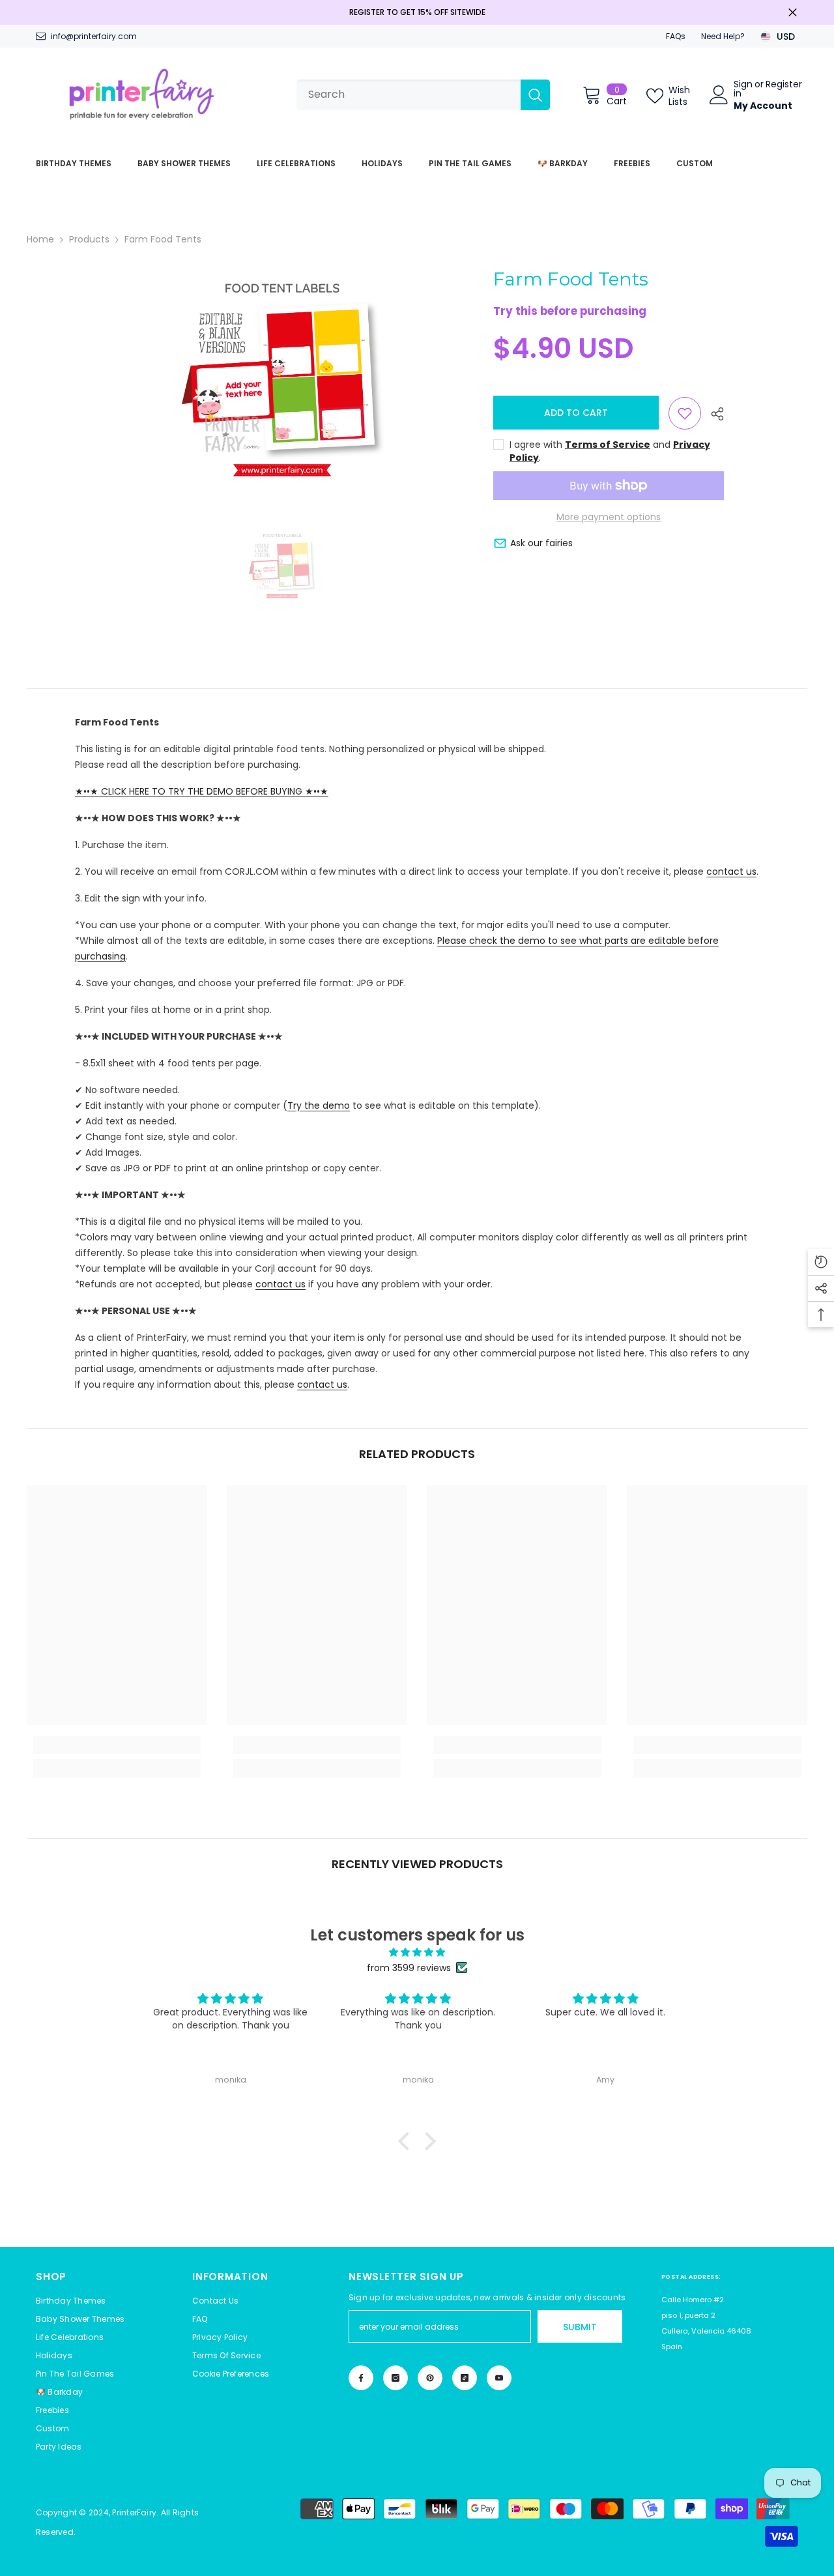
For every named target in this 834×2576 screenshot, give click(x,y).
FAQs (676, 36)
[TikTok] (465, 2378)
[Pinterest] (430, 2378)
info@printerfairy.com (94, 36)
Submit (580, 2327)
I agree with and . (610, 451)
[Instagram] (395, 2378)
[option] (282, 378)
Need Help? (723, 36)
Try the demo (319, 1105)
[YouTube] (499, 2378)
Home (40, 239)
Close (793, 13)
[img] (417, 1952)
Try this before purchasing (570, 312)
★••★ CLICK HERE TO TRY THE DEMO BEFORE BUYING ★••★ (202, 791)
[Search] (423, 95)
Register (784, 85)
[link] (117, 1745)
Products (89, 239)
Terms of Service (608, 445)
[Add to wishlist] (685, 413)
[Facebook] (361, 2378)
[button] (231, 2374)
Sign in (743, 89)
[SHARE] (712, 414)
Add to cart (576, 413)
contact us (731, 871)
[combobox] (409, 95)
